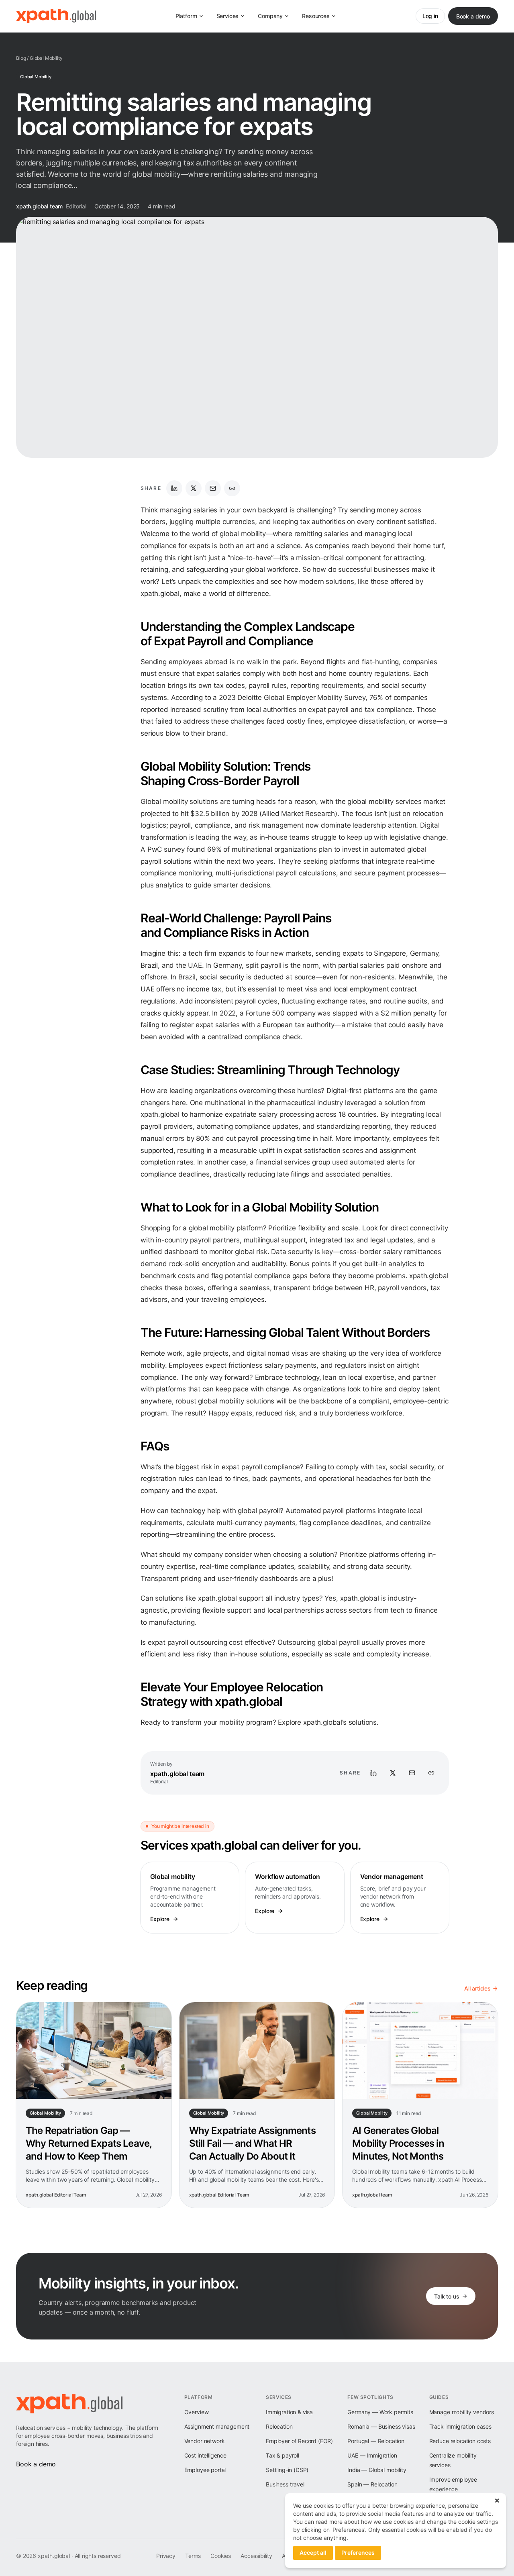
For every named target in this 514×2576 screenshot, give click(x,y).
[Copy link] (232, 488)
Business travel (285, 2484)
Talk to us (447, 2296)
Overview (197, 2412)
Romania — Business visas (381, 2426)
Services (228, 16)
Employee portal (205, 2470)
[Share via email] (213, 488)
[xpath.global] (56, 16)
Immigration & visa (289, 2412)
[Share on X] (194, 488)
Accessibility (256, 2556)
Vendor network (205, 2441)
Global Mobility (46, 58)
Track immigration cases (460, 2426)
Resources (316, 16)
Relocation (279, 2426)
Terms (193, 2556)
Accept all (313, 2553)
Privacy (166, 2556)
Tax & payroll (282, 2455)
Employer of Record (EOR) (299, 2441)
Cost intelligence (205, 2455)
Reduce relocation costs (460, 2441)
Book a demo (473, 16)
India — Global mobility (377, 2470)
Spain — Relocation (372, 2484)
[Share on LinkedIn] (174, 488)
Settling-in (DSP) (287, 2470)
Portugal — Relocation (376, 2441)
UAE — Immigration (372, 2455)
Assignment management (217, 2426)
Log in (430, 16)
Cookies (221, 2556)
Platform (186, 16)
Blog (21, 58)
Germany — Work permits (380, 2412)
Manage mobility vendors (462, 2412)
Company (270, 16)
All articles (477, 1988)
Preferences (358, 2553)
